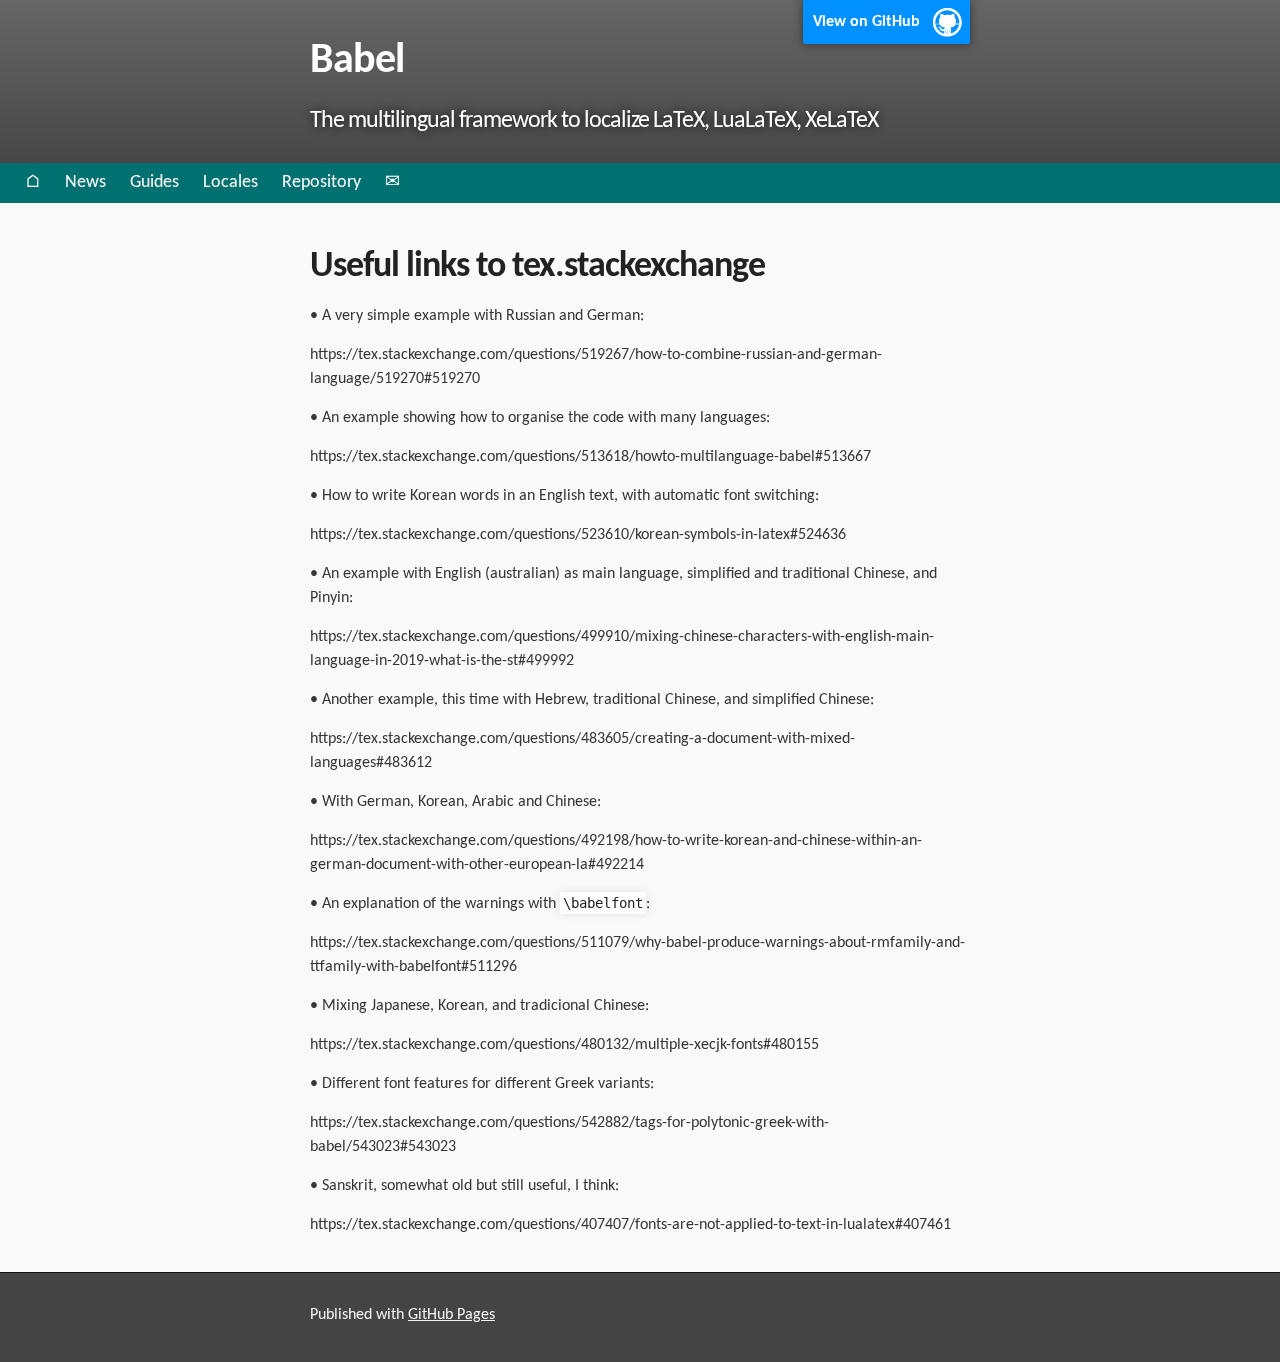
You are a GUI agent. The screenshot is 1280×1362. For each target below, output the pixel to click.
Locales (230, 182)
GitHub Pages (451, 1315)
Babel (357, 61)
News (85, 182)
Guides (154, 182)
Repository (321, 182)
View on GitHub (866, 22)
